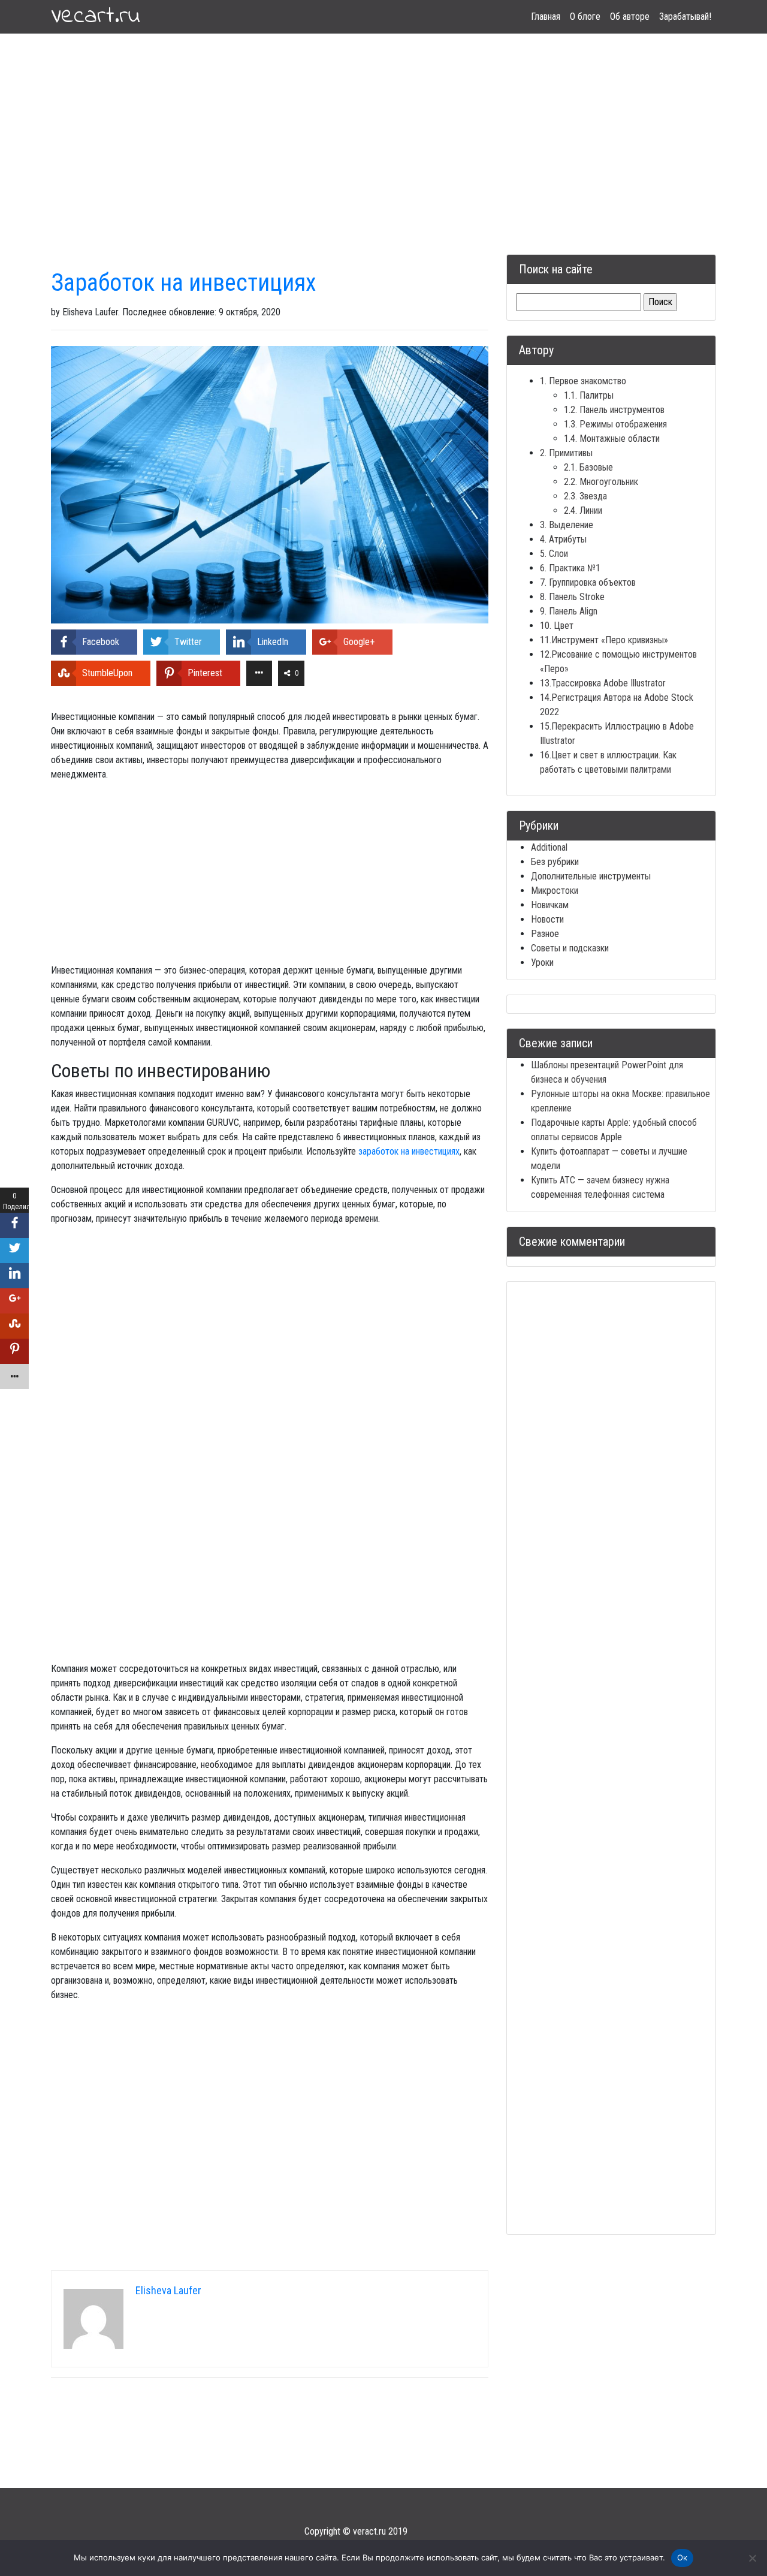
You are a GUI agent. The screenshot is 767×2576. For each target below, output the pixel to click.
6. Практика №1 (570, 568)
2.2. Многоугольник (601, 482)
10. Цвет (557, 626)
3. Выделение (567, 525)
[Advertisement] (383, 2497)
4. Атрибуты (563, 539)
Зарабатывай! (685, 16)
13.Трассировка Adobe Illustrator (603, 683)
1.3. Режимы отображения (615, 424)
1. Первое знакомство (583, 381)
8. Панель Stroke (572, 597)
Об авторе (630, 16)
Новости (547, 919)
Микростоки (555, 891)
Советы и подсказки (570, 948)
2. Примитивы (566, 453)
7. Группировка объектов (588, 582)
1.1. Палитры (589, 395)
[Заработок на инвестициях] (270, 484)
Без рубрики (555, 862)
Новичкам (550, 905)
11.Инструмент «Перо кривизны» (604, 640)
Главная (546, 16)
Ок (683, 2557)
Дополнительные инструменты (591, 876)
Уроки (542, 962)
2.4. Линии (583, 510)
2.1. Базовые (588, 467)
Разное (545, 934)
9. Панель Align (569, 611)
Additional (549, 847)
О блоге (585, 16)
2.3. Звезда (585, 496)
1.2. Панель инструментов (614, 410)
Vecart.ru (96, 17)
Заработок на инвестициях (184, 283)
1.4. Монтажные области (612, 439)
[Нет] (752, 2558)
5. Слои (554, 554)
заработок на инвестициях (409, 1151)
